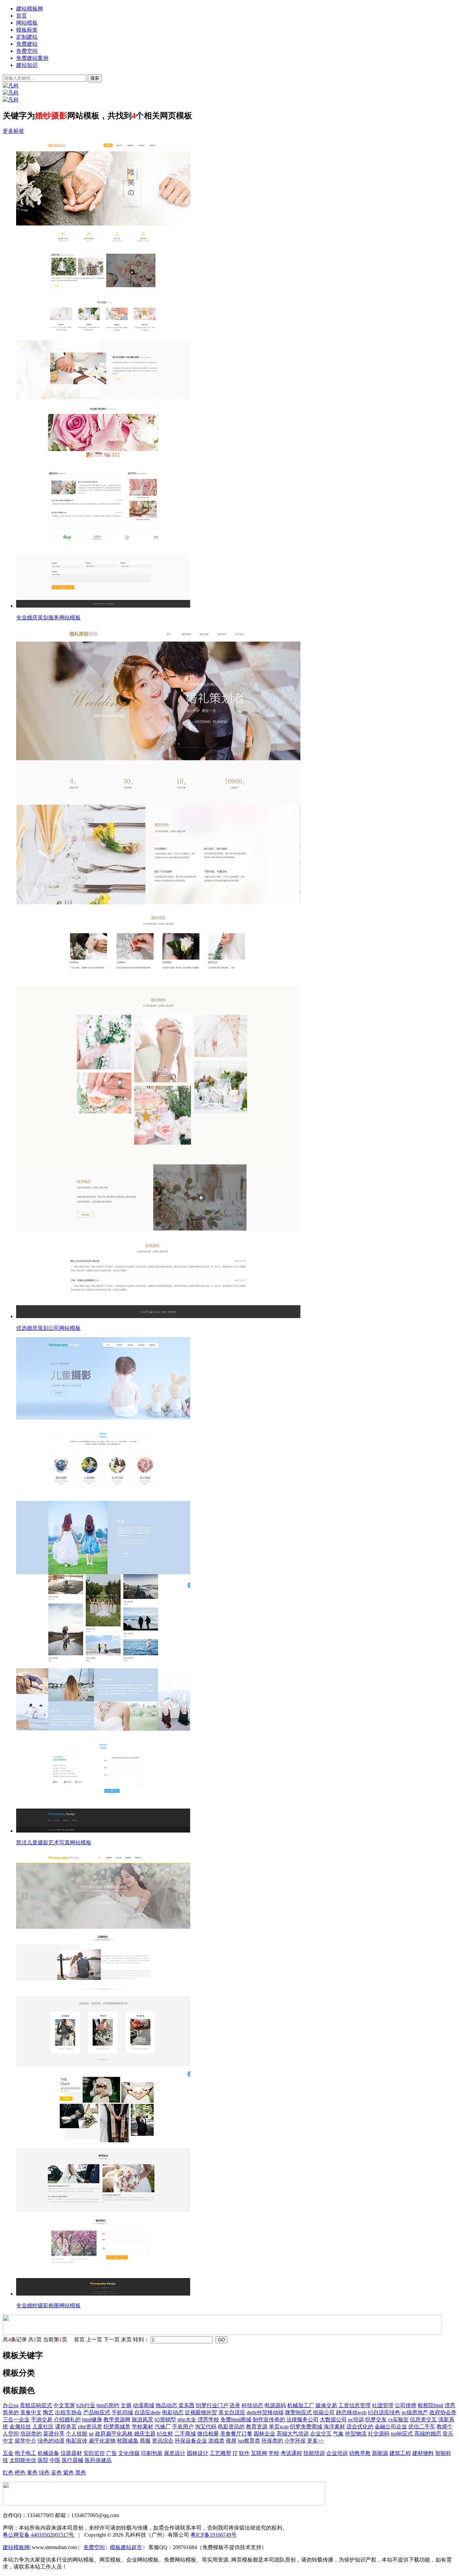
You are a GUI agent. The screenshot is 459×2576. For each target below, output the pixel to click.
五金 (8, 2453)
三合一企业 (16, 2419)
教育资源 (257, 2427)
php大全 (187, 2419)
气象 (338, 2434)
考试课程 (291, 2453)
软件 (244, 2453)
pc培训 (356, 2419)
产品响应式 (97, 2412)
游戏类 (216, 2441)
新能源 (380, 2453)
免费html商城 (236, 2419)
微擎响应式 (298, 2412)
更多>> (316, 2441)
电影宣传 (77, 2441)
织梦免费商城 (306, 2427)
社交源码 (379, 2434)
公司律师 (406, 2405)
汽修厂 (163, 2427)
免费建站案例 (32, 58)
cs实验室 (398, 2419)
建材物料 (423, 2453)
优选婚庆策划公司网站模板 (48, 1328)
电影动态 (173, 2412)
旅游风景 (142, 2419)
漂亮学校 (208, 2419)
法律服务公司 (302, 2419)
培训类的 (31, 2434)
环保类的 (272, 2441)
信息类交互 (423, 2419)
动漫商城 (143, 2405)
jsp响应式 (402, 2434)
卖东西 (186, 2405)
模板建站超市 (126, 2547)
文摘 (126, 2405)
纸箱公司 (324, 2412)
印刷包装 (152, 2453)
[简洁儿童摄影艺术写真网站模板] (236, 1586)
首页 (22, 16)
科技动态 (252, 2405)
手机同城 (122, 2412)
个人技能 (77, 2434)
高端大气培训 (293, 2434)
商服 (145, 2441)
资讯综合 (163, 2441)
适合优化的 (360, 2427)
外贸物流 (356, 2434)
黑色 (81, 2473)
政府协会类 (443, 2412)
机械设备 (48, 2453)
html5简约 (108, 2405)
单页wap (279, 2427)
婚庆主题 (145, 2434)
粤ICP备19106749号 (214, 2535)
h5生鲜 (165, 2434)
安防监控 (94, 2453)
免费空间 (27, 51)
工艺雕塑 (220, 2453)
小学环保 (295, 2441)
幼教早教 (360, 2453)
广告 (112, 2453)
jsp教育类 (249, 2441)
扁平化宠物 (102, 2441)
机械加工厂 (301, 2405)
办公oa (11, 2405)
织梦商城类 (117, 2427)
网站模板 (27, 23)
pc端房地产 (415, 2412)
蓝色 (56, 2473)
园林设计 (198, 2453)
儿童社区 (43, 2427)
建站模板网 (30, 9)
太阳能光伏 (23, 2460)
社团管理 (383, 2405)
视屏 (231, 2441)
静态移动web (351, 2412)
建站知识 (27, 65)
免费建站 (27, 44)
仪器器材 (71, 2453)
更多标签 (13, 131)
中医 (55, 2460)
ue (91, 2434)
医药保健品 (98, 2460)
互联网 (259, 2453)
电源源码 (275, 2405)
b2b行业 (86, 2405)
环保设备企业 (191, 2441)
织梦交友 (376, 2419)
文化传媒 (129, 2453)
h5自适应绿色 (384, 2412)
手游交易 (42, 2419)
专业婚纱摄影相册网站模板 (48, 2305)
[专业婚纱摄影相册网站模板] (236, 2074)
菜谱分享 (54, 2434)
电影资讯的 (231, 2427)
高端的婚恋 (428, 2434)
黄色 (32, 2473)
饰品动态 (166, 2405)
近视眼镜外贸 (201, 2412)
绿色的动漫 (51, 2441)
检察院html (430, 2405)
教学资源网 (117, 2419)
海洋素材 (334, 2427)
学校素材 (142, 2427)
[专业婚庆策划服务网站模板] (236, 375)
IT (235, 2453)
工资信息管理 (354, 2405)
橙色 (20, 2473)
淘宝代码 (206, 2427)
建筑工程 (400, 2453)
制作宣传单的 (269, 2419)
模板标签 (27, 30)
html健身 (92, 2419)
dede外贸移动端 (265, 2412)
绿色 (44, 2473)
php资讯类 (90, 2427)
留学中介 (26, 2441)
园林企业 (264, 2434)
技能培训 (314, 2453)
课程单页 (66, 2427)
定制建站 (27, 37)
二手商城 (185, 2434)
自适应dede (148, 2412)
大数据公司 (333, 2419)
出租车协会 (69, 2412)
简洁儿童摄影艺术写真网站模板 (54, 1842)
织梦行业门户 (212, 2405)
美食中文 (31, 2412)
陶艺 (48, 2412)
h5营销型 (165, 2419)
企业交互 (321, 2434)
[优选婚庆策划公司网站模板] (236, 973)
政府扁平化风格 (114, 2434)
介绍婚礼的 (67, 2419)
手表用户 (183, 2427)
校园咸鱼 (128, 2441)
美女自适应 (232, 2412)
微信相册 (208, 2434)
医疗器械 (73, 2460)
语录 (235, 2405)
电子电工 (26, 2453)
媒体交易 (326, 2405)
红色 (8, 2473)
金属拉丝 (20, 2427)
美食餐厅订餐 (236, 2434)
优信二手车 (422, 2427)
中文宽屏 (64, 2405)
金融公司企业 (391, 2427)
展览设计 (175, 2453)
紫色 (69, 2473)
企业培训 (337, 2453)
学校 (274, 2453)
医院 (43, 2460)
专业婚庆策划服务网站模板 (48, 618)
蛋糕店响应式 (36, 2405)
